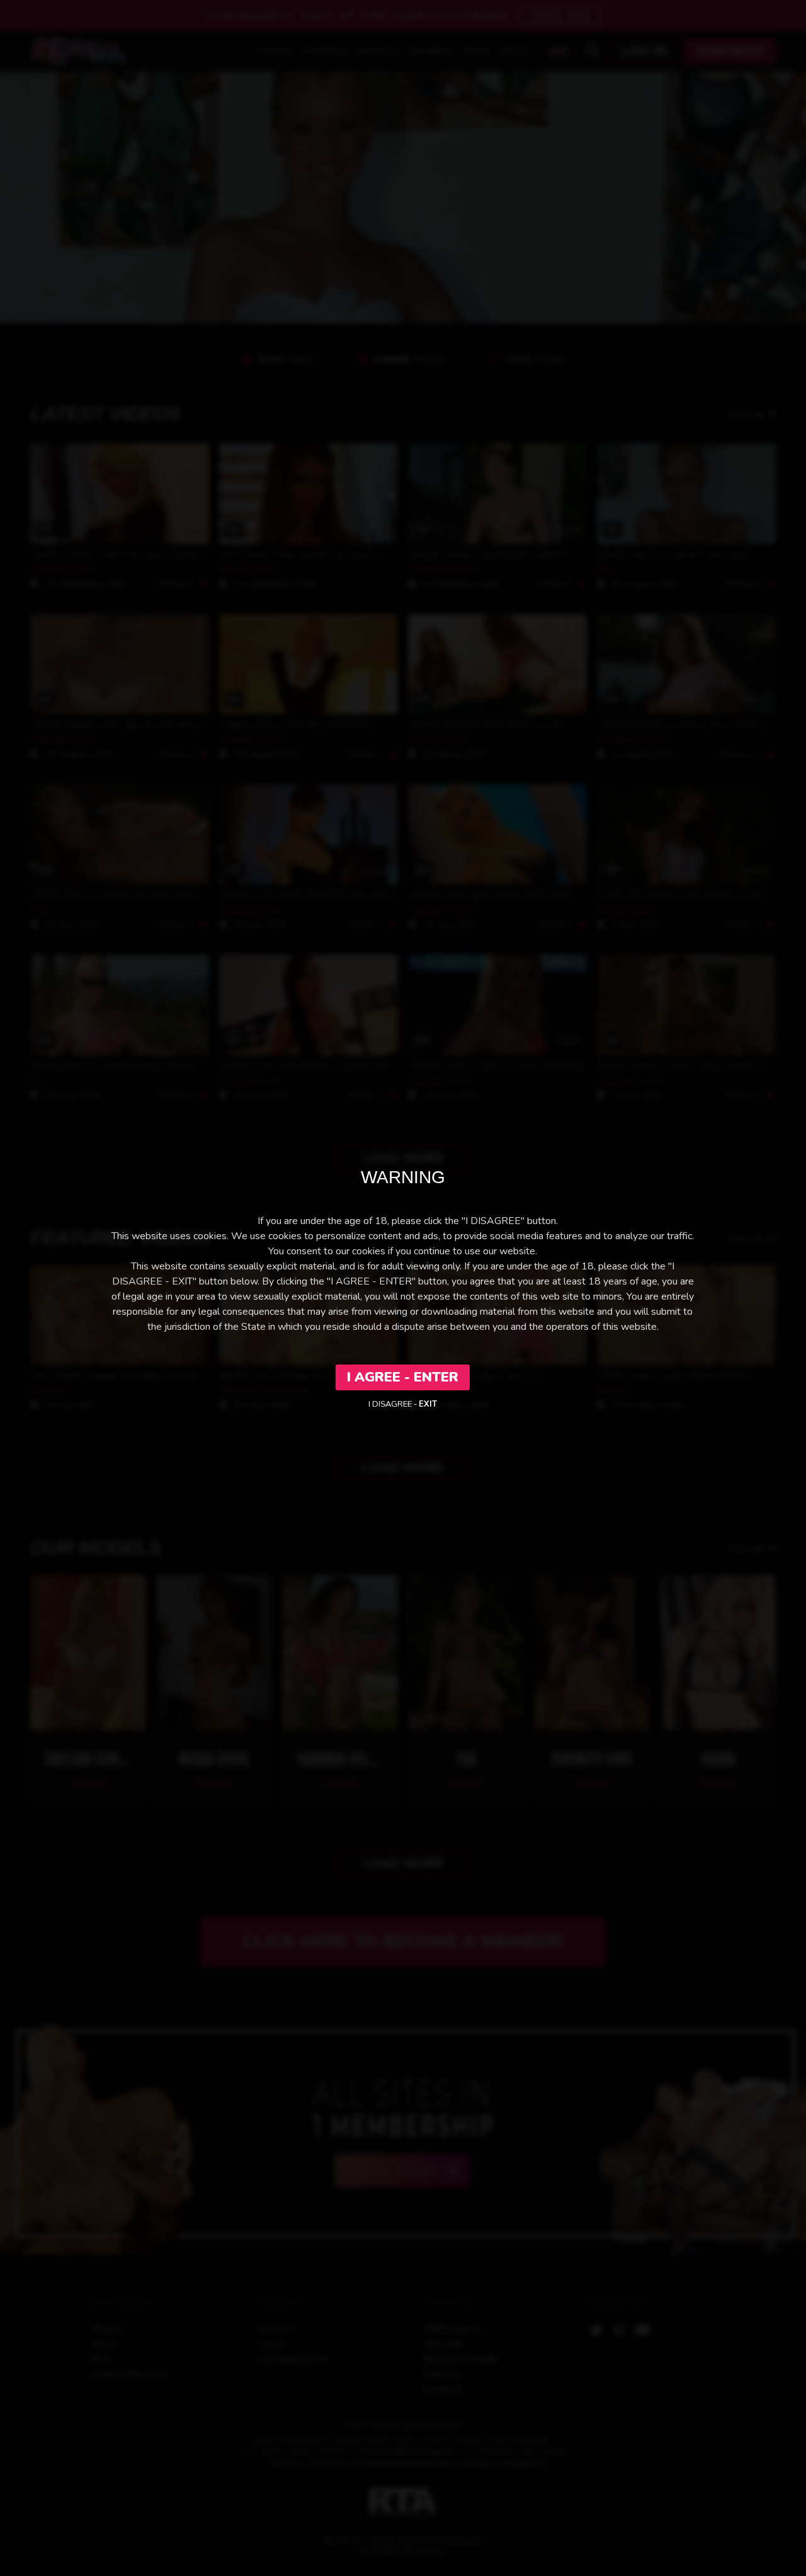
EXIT (428, 1404)
